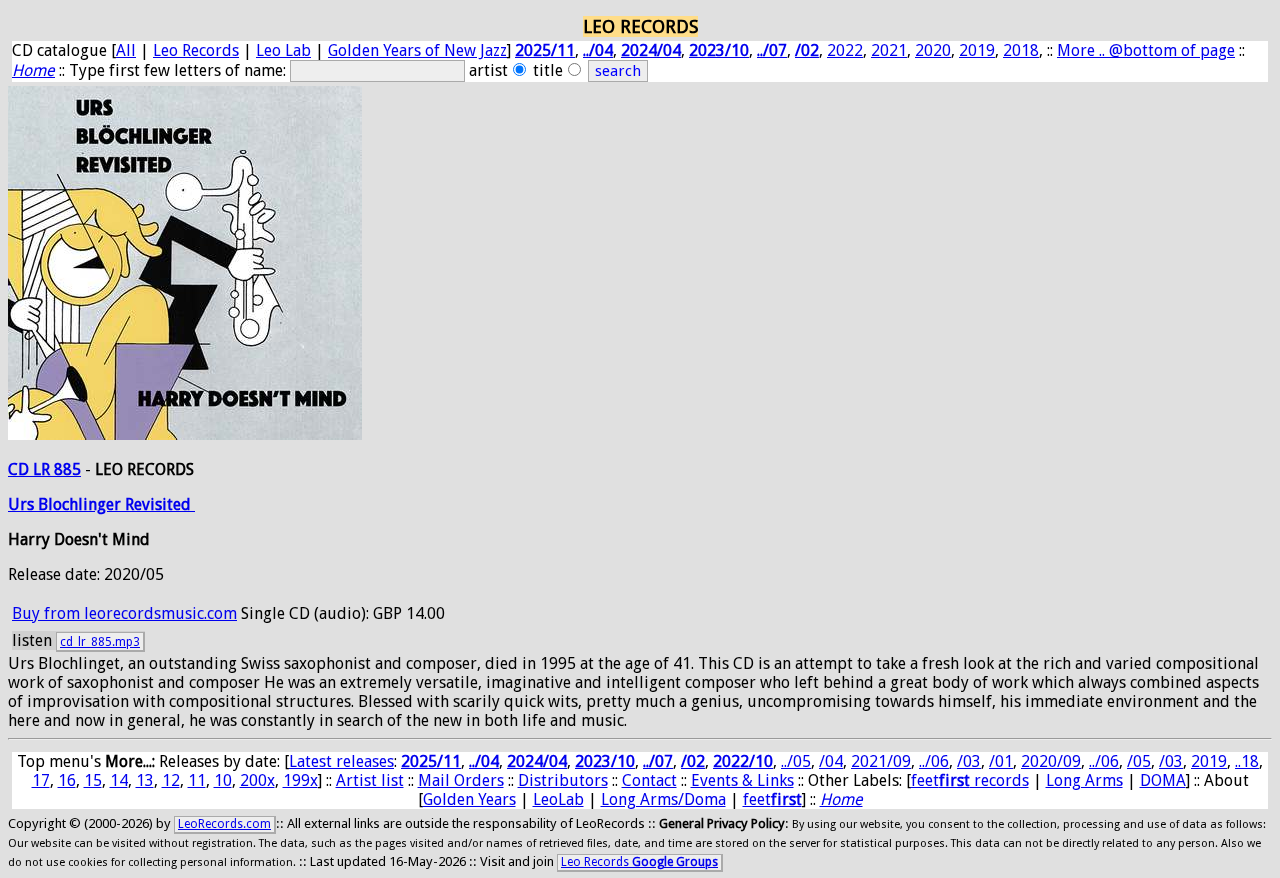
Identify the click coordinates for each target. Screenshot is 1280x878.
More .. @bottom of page (1146, 50)
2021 (889, 50)
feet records (970, 780)
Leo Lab (283, 50)
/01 (1001, 761)
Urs (23, 504)
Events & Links (742, 780)
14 (119, 780)
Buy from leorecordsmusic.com (124, 613)
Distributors (563, 780)
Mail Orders (461, 780)
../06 (934, 761)
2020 (933, 50)
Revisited (160, 504)
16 (67, 780)
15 (93, 780)
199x (300, 780)
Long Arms (1084, 780)
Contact (649, 780)
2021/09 (881, 761)
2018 (1021, 50)
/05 (1139, 761)
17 (41, 780)
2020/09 (1051, 761)
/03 (969, 761)
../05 (796, 761)
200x (257, 780)
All (126, 50)
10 (223, 780)
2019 (977, 50)
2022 (845, 50)
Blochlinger (81, 504)
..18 (1247, 761)
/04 (831, 761)
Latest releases (341, 761)
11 (197, 780)
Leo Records (196, 50)
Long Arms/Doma (663, 799)
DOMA (1163, 780)
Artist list (370, 780)
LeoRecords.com (224, 824)
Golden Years (469, 799)
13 (145, 780)
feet (772, 799)
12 (171, 780)
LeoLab (558, 799)
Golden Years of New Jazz (417, 50)
